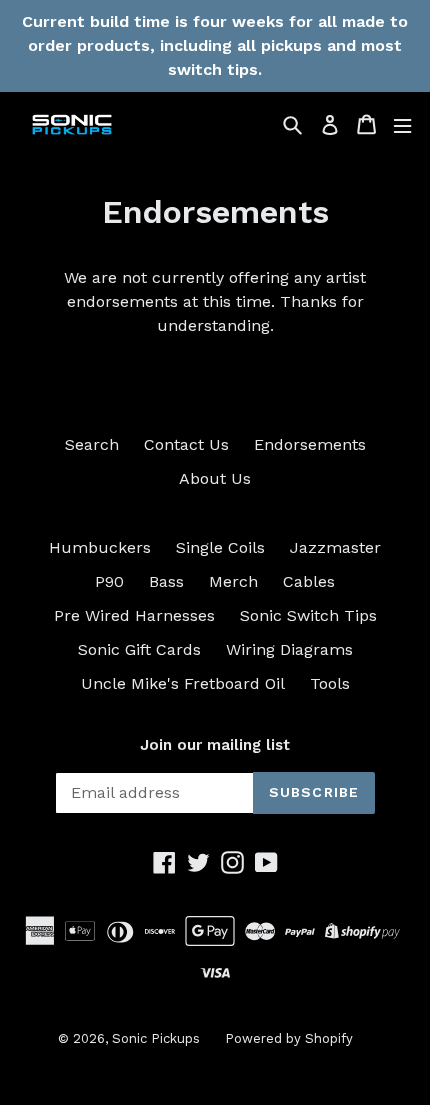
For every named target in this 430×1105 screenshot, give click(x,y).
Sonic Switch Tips (308, 615)
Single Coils (220, 547)
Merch (233, 581)
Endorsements (310, 444)
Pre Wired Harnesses (134, 615)
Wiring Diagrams (289, 649)
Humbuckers (100, 547)
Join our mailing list (215, 745)
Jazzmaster (335, 547)
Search (92, 444)
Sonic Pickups (156, 1038)
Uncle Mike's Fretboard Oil (183, 683)
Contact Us (186, 444)
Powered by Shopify (289, 1038)
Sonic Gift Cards (139, 649)
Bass (166, 581)
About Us (215, 478)
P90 (109, 581)
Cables (309, 581)
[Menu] (402, 124)
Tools (330, 683)
